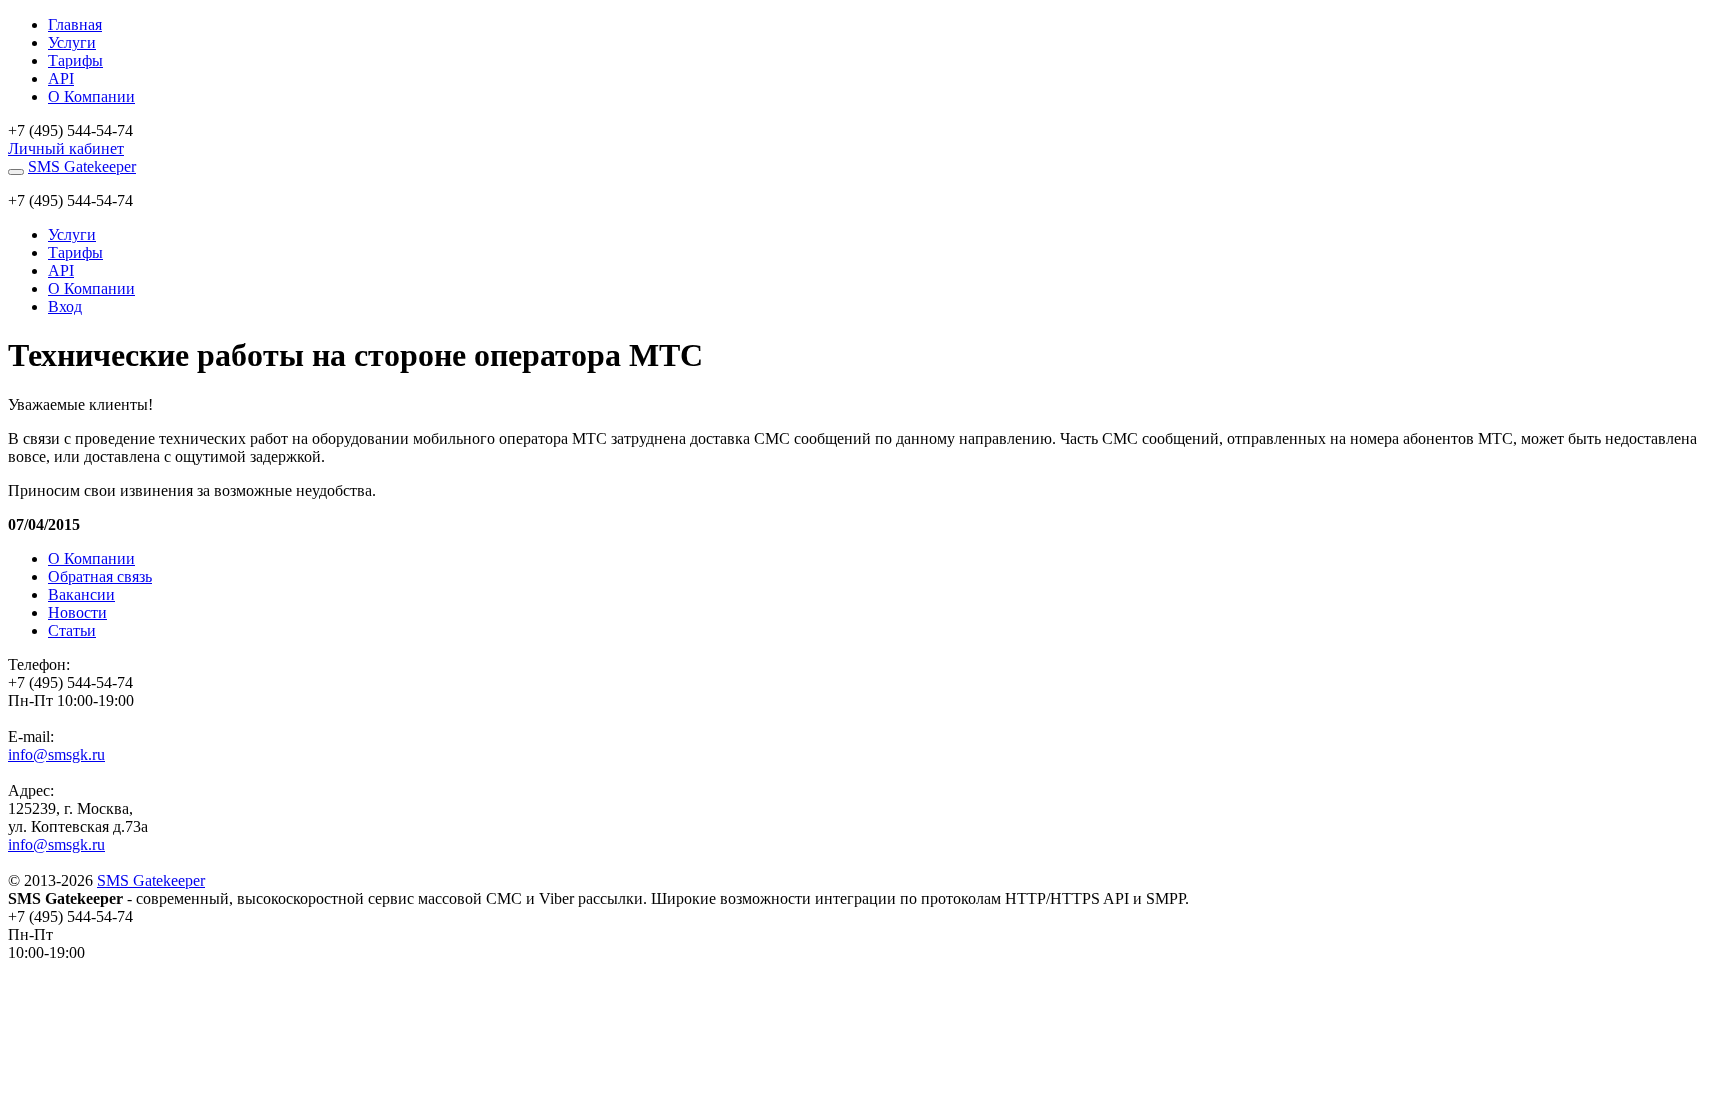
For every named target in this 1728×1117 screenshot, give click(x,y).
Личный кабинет (66, 148)
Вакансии (81, 594)
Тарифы (75, 60)
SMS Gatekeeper (82, 166)
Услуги (72, 42)
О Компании (91, 96)
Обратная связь (100, 576)
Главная (75, 24)
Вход (65, 306)
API (61, 78)
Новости (77, 612)
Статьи (72, 630)
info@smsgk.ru (56, 754)
